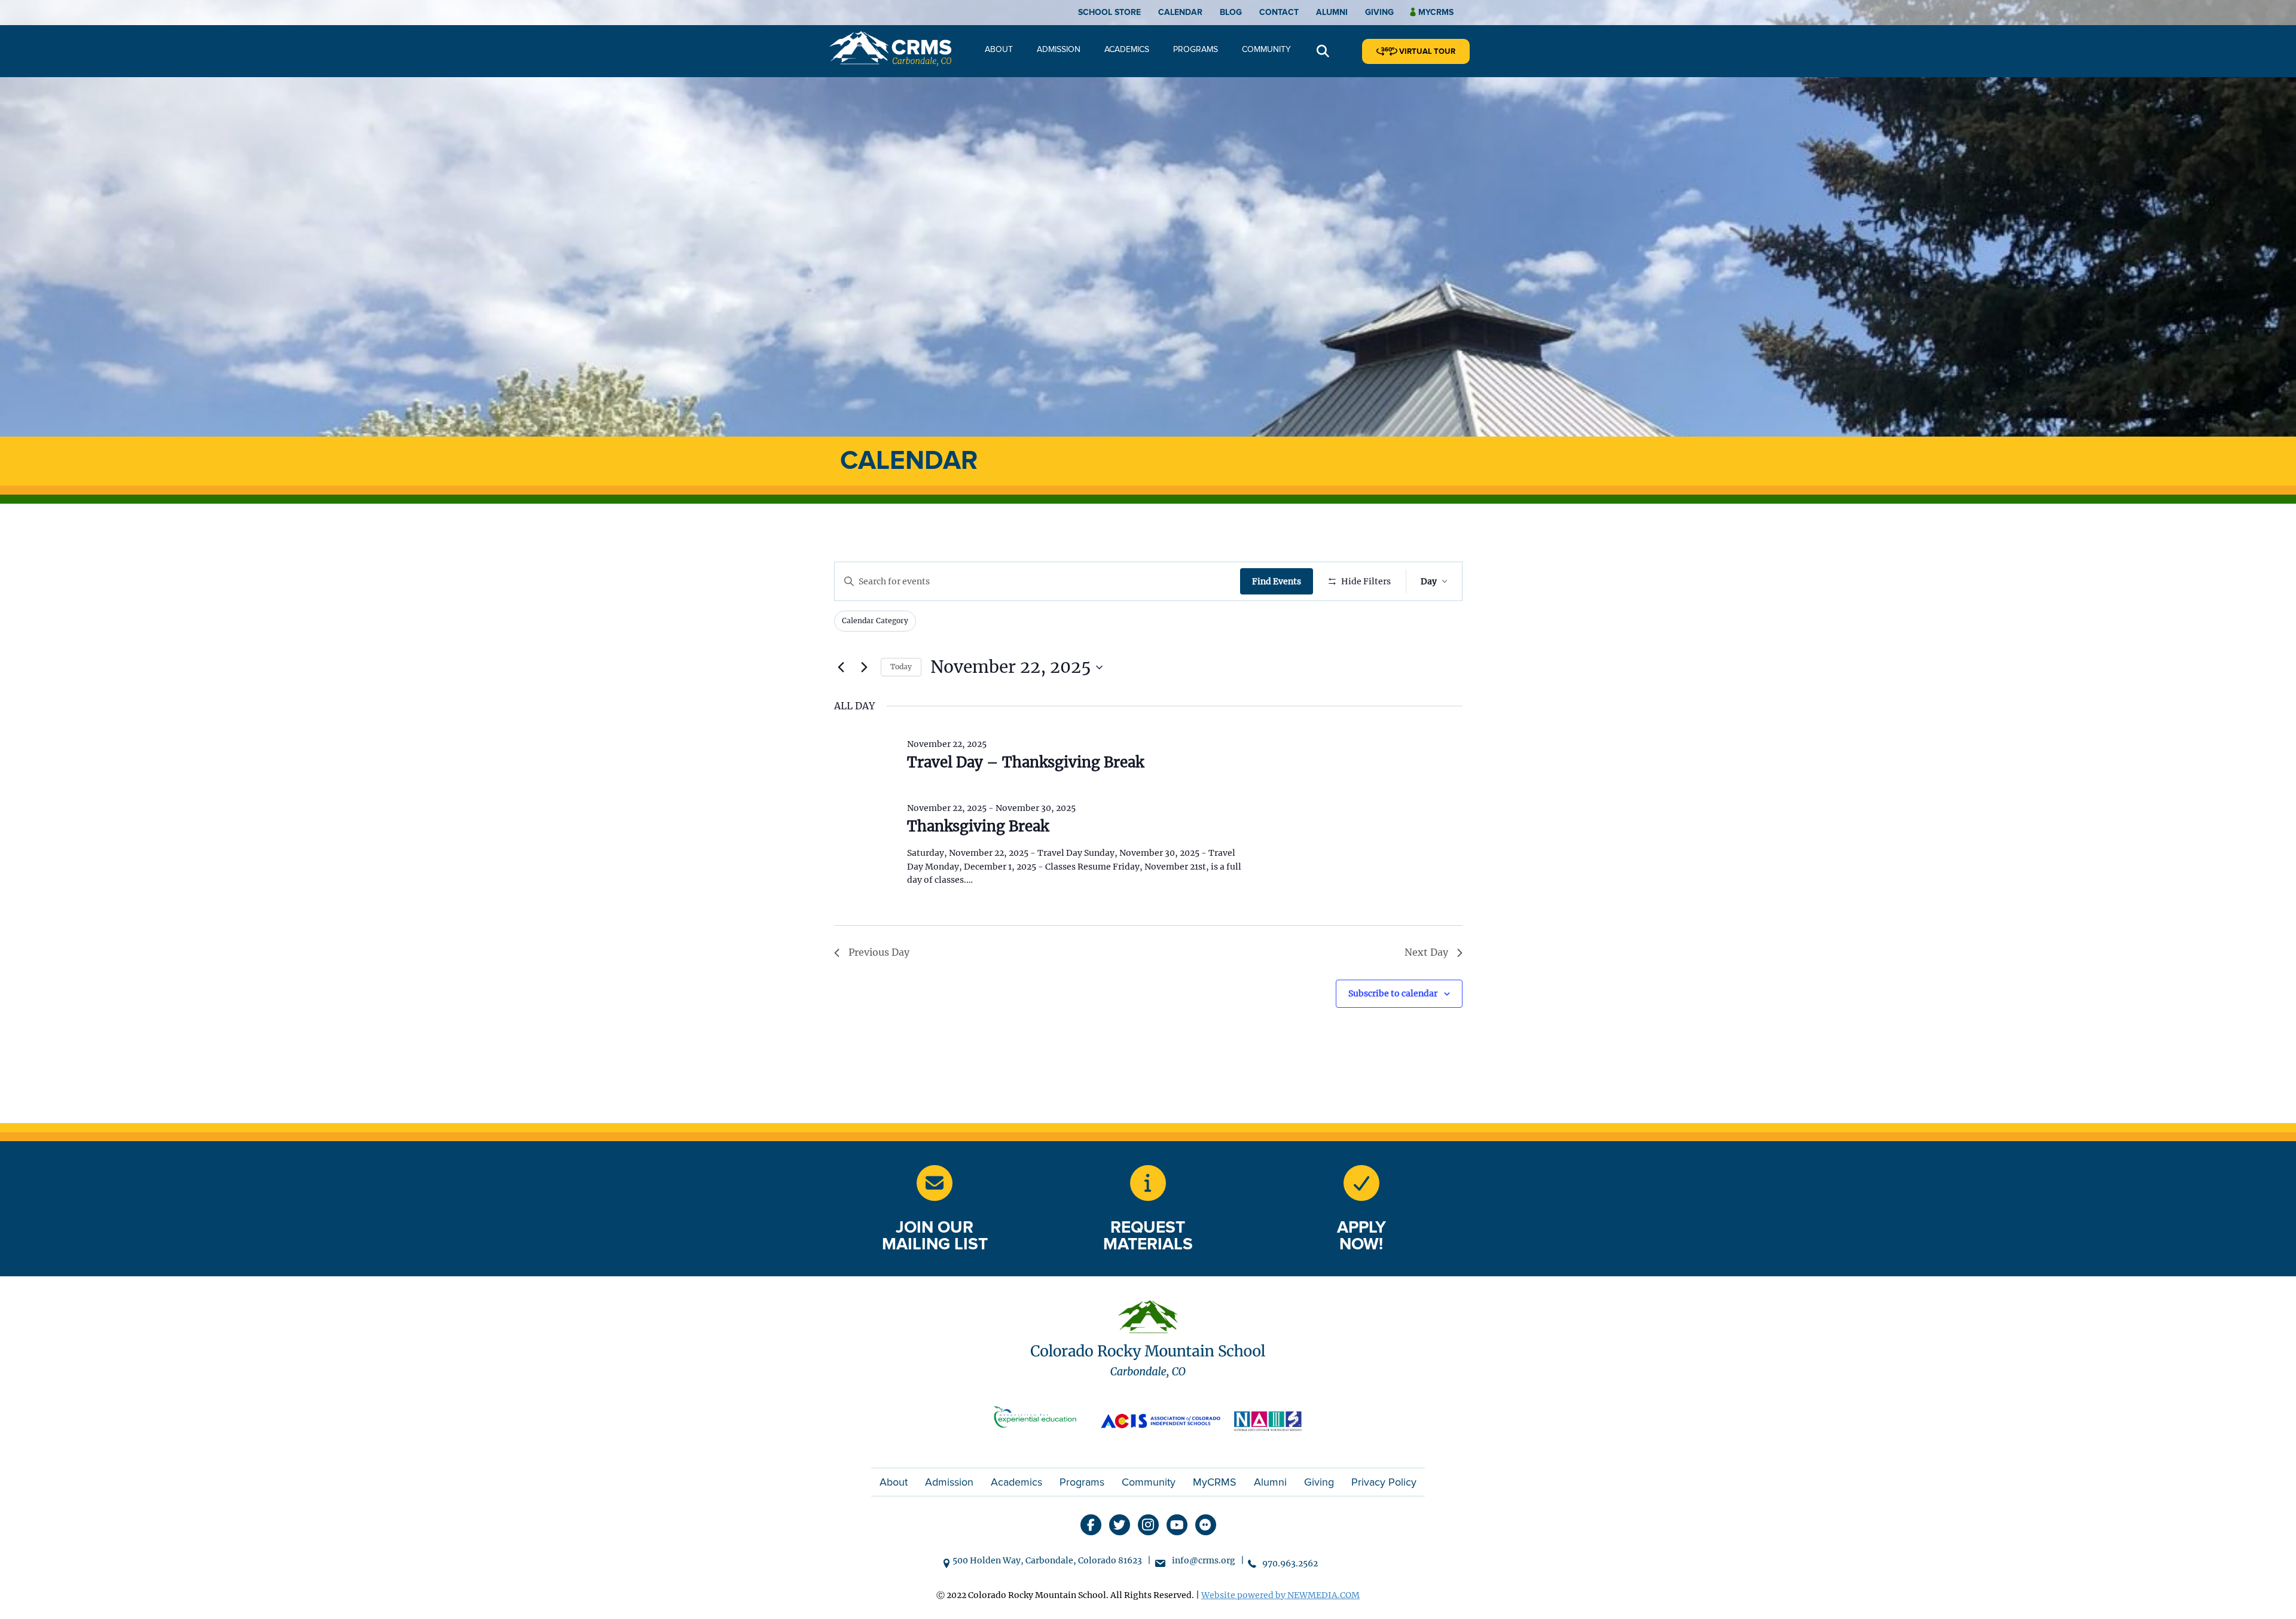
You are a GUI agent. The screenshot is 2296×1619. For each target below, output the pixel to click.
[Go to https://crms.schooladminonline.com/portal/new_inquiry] (1148, 1183)
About (999, 49)
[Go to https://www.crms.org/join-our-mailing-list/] (935, 1183)
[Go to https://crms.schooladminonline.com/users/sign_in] (1361, 1183)
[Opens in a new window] (1040, 1420)
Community (1266, 49)
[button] (1323, 52)
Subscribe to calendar (1393, 993)
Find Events (1277, 581)
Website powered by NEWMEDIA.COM (1280, 1595)
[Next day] (865, 667)
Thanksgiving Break (978, 826)
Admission (1059, 49)
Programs (1196, 49)
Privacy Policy (1384, 1482)
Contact (1279, 12)
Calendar (1180, 12)
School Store (1109, 12)
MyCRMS (1215, 1482)
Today (901, 667)
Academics (1127, 49)
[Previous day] (841, 667)
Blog (1231, 12)
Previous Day (879, 952)
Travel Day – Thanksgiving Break (1025, 762)
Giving (1379, 12)
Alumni (1332, 12)
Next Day (1426, 952)
